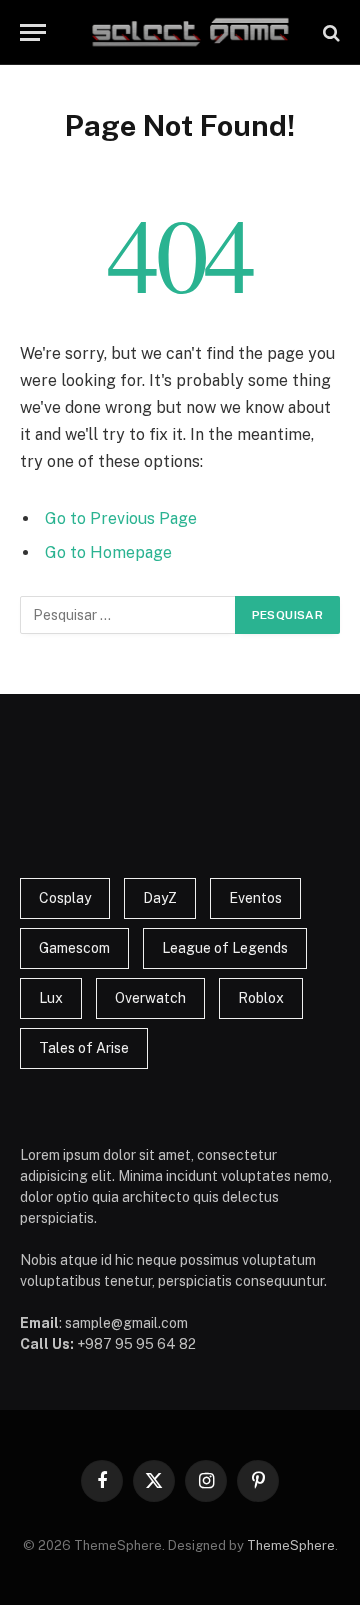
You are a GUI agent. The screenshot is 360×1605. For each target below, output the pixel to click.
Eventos (255, 898)
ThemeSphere (291, 1545)
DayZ (160, 898)
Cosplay (65, 898)
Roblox (261, 998)
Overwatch (150, 998)
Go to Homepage (108, 552)
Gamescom (74, 948)
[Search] (329, 32)
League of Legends (225, 948)
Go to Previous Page (121, 518)
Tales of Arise (84, 1048)
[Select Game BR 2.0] (190, 32)
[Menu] (33, 32)
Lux (51, 998)
